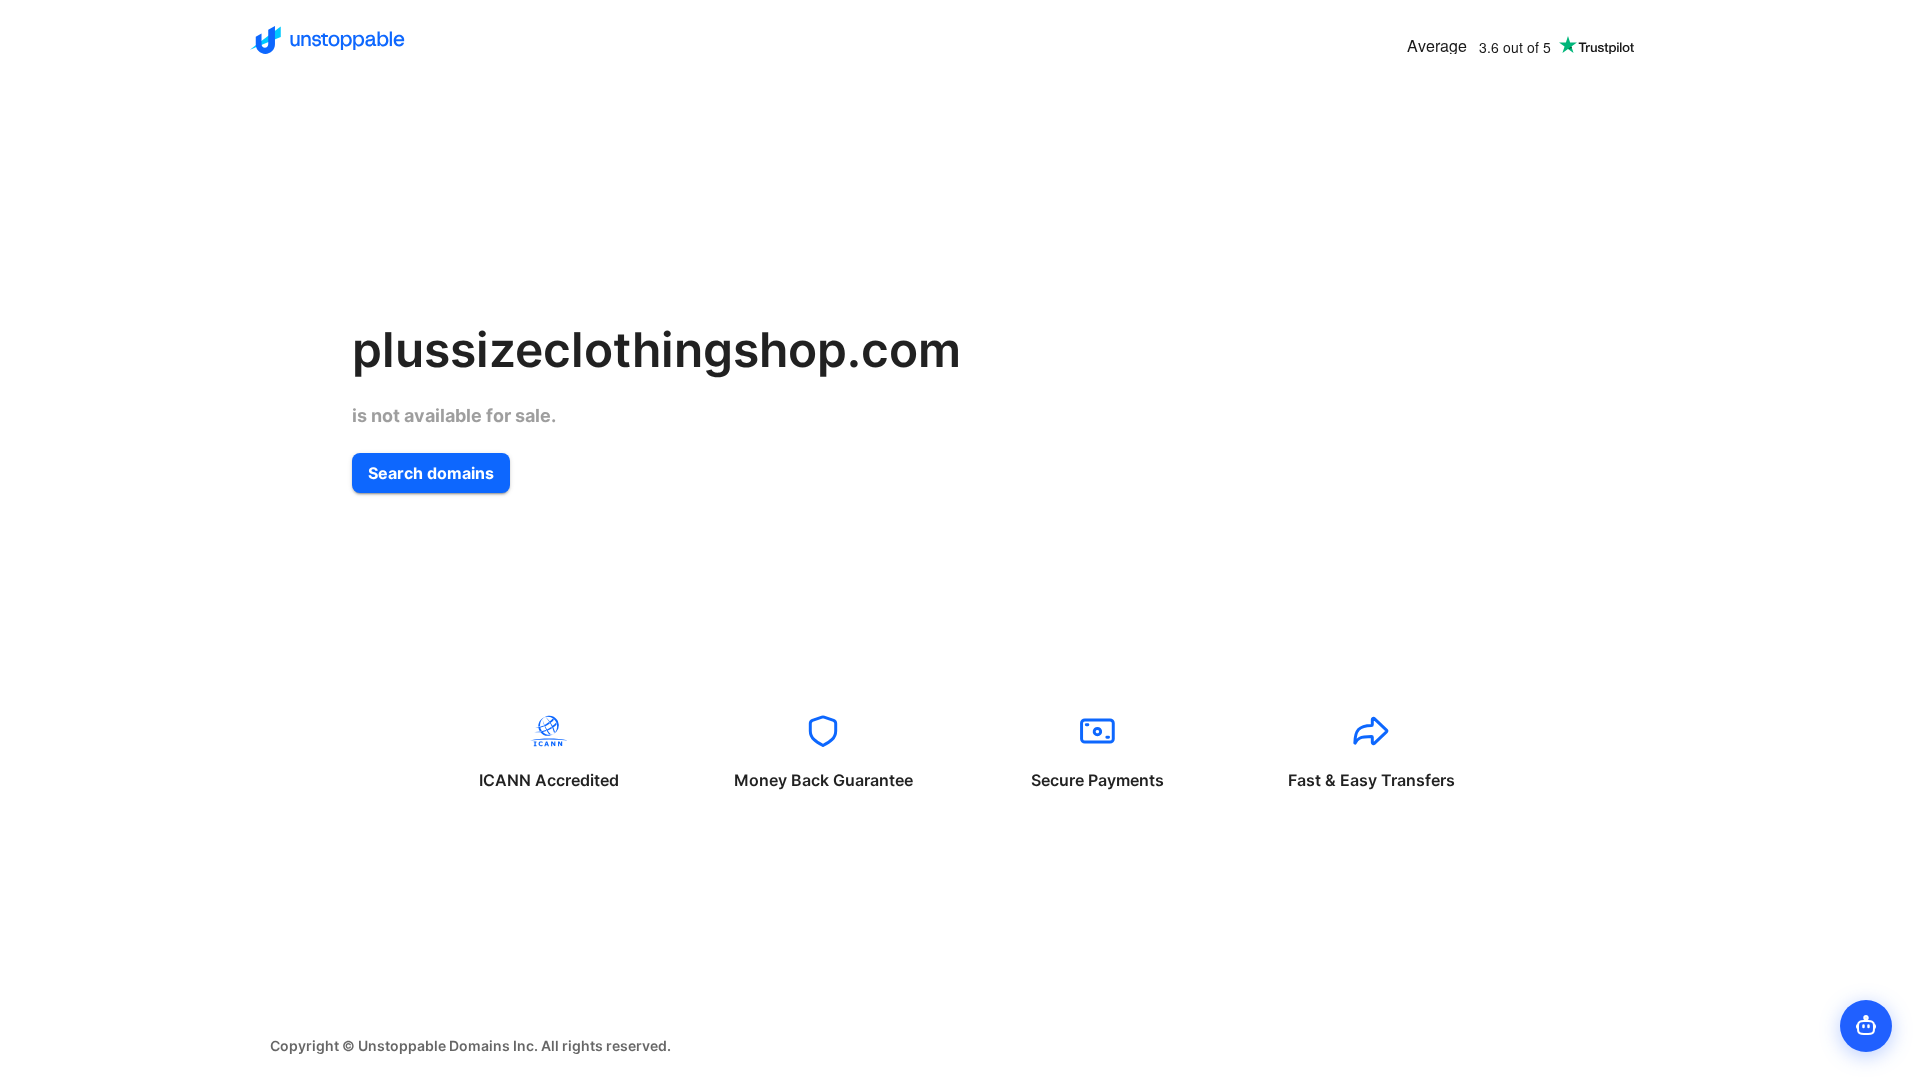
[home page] (327, 40)
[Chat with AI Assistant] (1866, 1026)
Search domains (431, 473)
